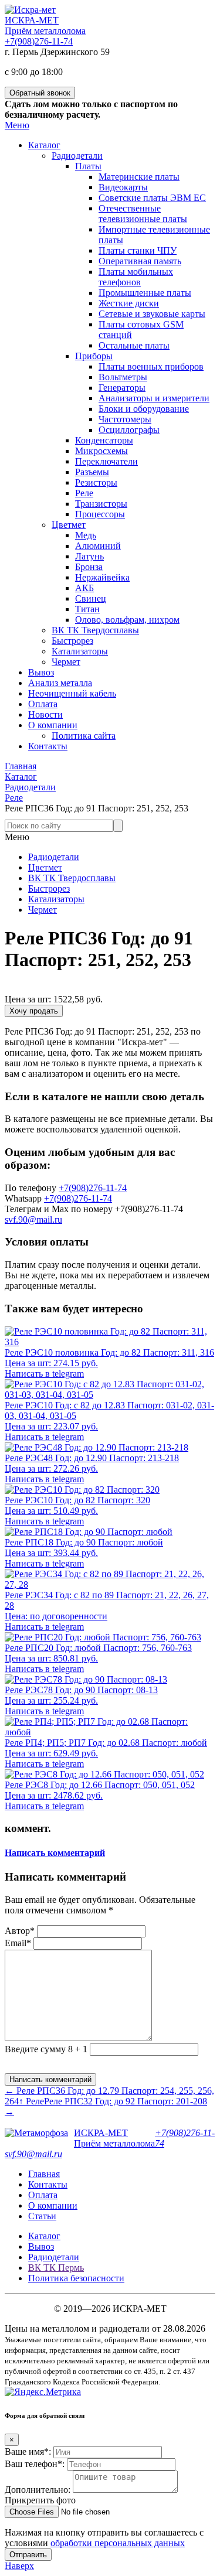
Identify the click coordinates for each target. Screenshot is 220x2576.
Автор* (20, 1931)
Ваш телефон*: (35, 2464)
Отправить (28, 2555)
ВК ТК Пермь (56, 2268)
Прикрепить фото (40, 2500)
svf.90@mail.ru (33, 1219)
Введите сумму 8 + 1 (46, 2049)
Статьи (42, 2216)
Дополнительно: (38, 2490)
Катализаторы (56, 899)
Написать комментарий (55, 1853)
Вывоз (41, 2246)
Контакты (48, 2184)
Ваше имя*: (28, 2452)
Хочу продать (34, 1011)
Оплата (43, 2195)
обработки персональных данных (118, 2543)
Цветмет (45, 867)
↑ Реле (31, 2101)
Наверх (19, 2566)
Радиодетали (54, 857)
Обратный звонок (40, 93)
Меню (17, 125)
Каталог (44, 2236)
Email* (18, 1943)
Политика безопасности (76, 2278)
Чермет (43, 910)
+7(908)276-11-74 (39, 41)
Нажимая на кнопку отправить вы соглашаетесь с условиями (104, 2538)
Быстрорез (49, 888)
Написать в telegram (44, 1374)
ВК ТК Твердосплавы (72, 878)
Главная (44, 2174)
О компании (53, 2205)
